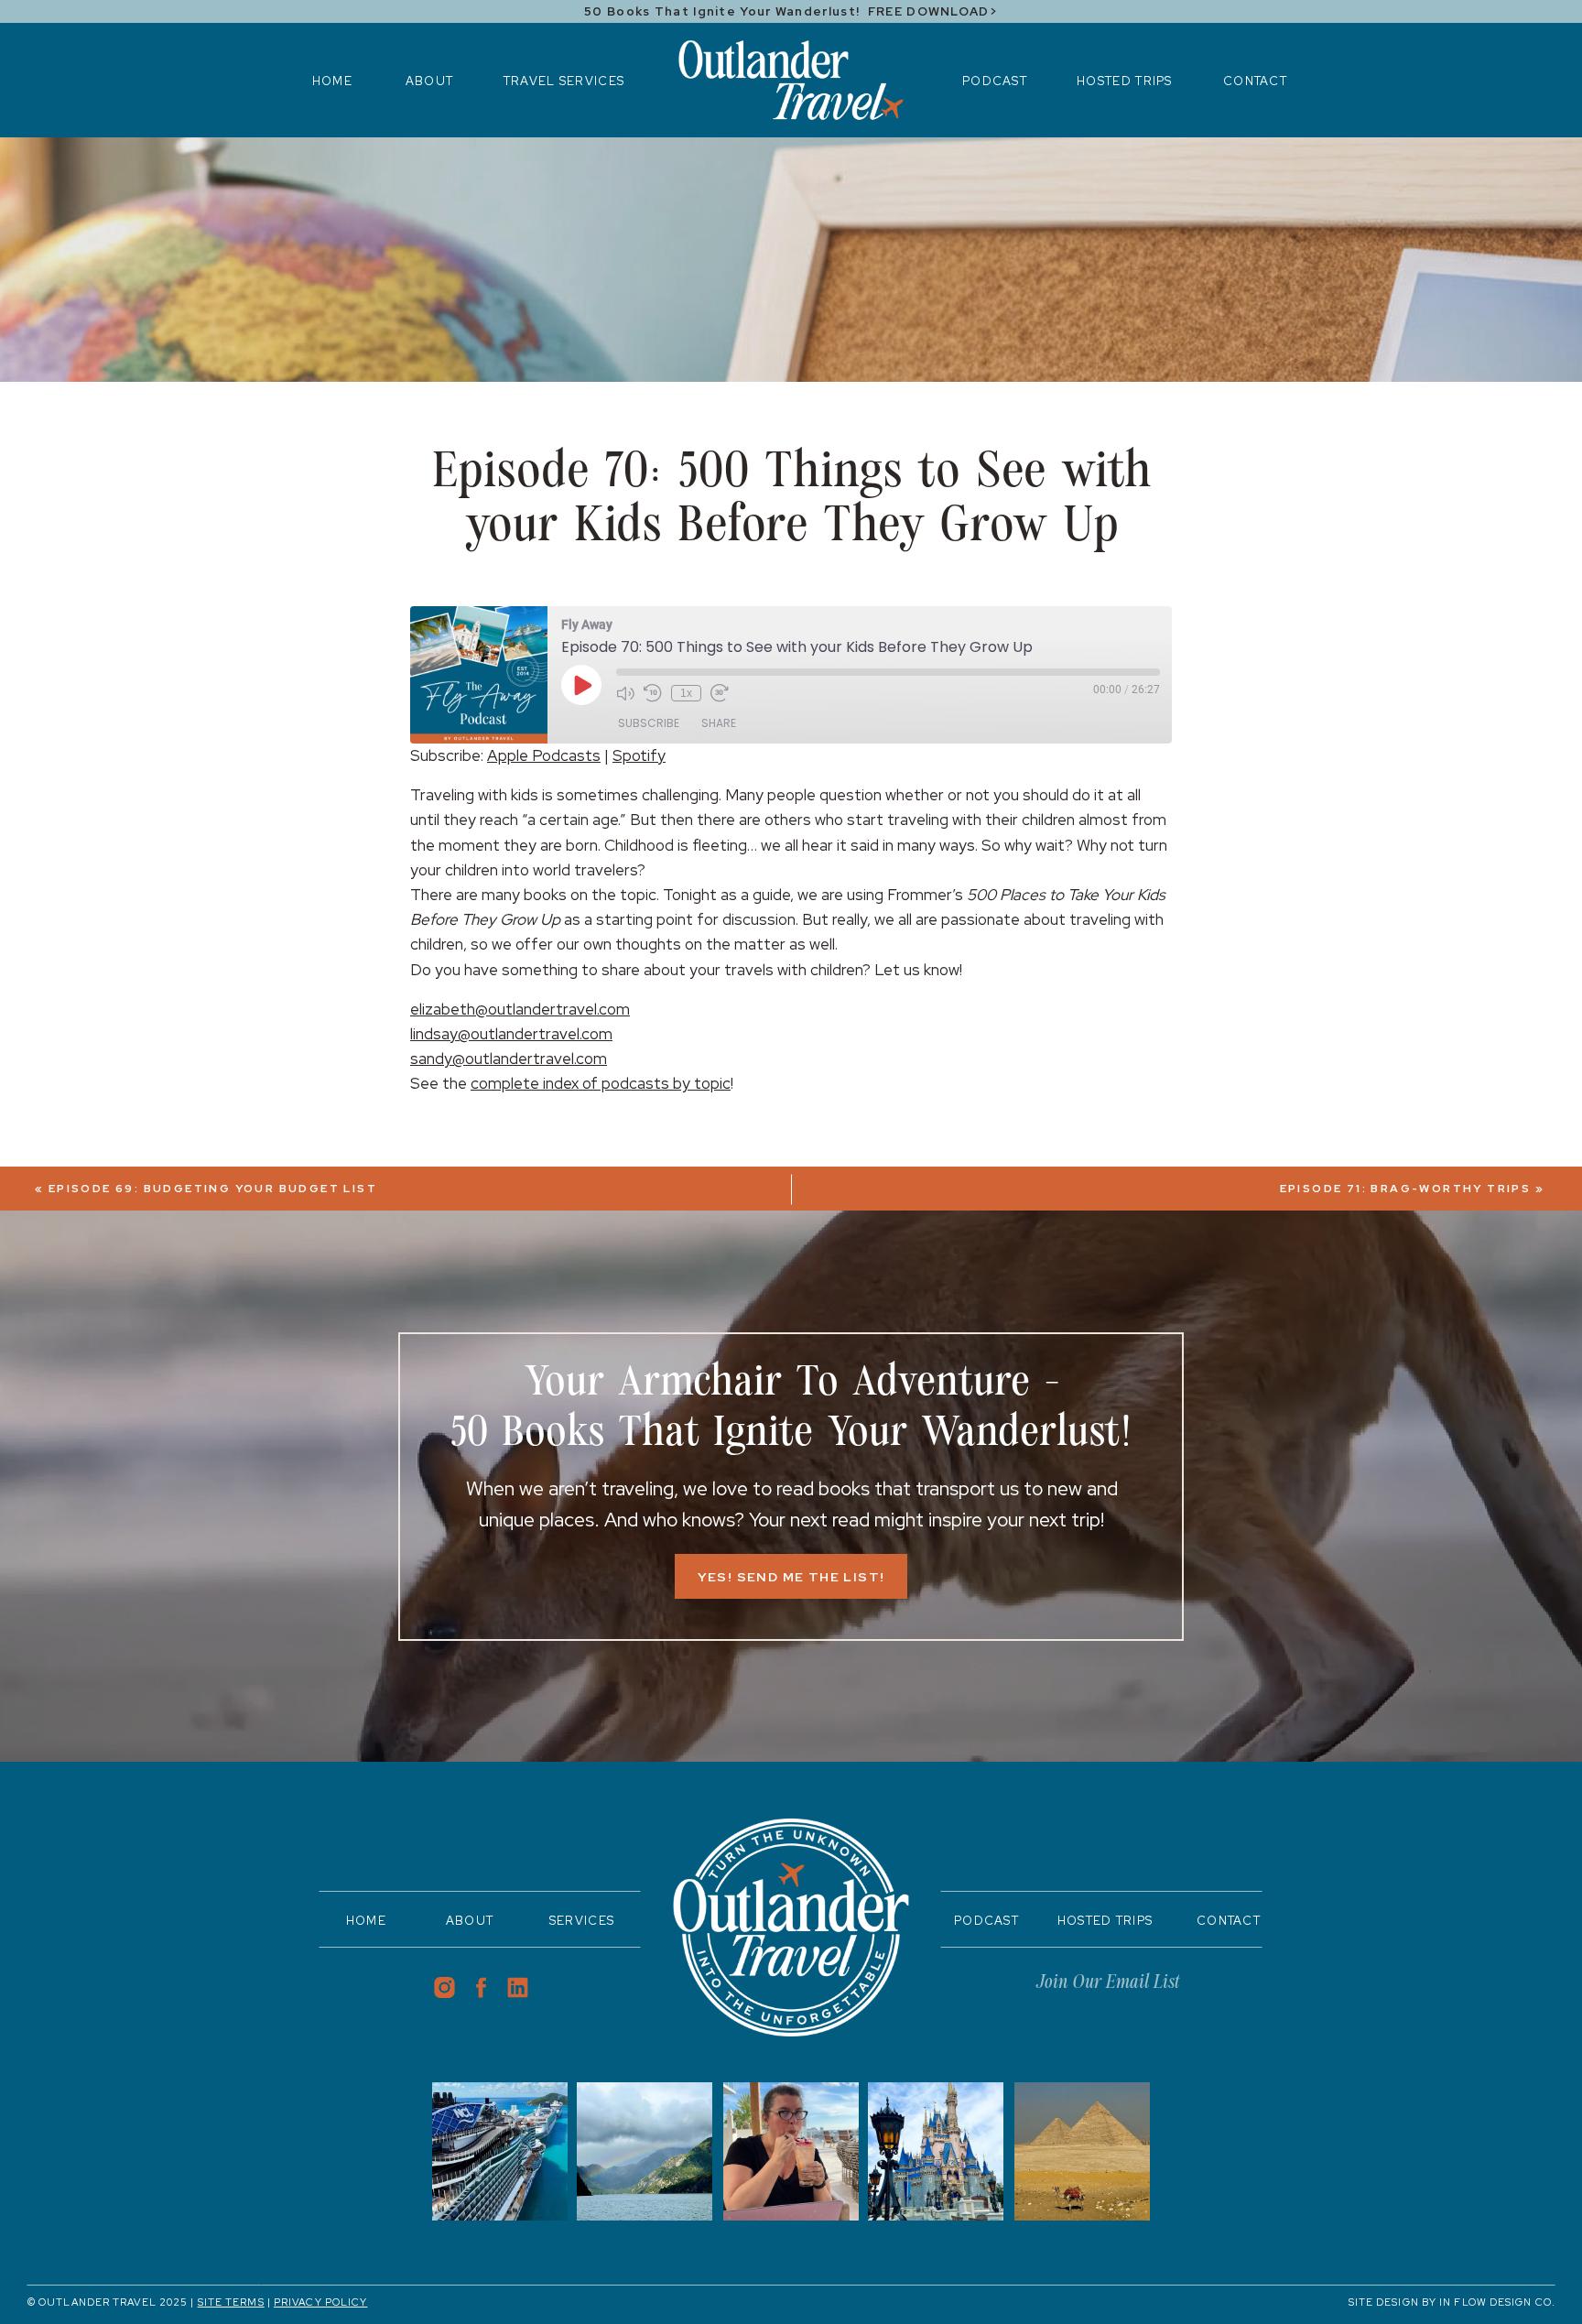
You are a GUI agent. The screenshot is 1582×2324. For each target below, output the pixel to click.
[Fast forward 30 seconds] (720, 693)
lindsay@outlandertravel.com (511, 1034)
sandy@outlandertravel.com (509, 1059)
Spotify (639, 755)
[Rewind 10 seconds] (653, 693)
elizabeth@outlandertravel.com (520, 1009)
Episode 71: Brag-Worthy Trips (1406, 1189)
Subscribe (649, 723)
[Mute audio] (625, 693)
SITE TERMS (231, 2302)
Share (719, 723)
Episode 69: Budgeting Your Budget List (213, 1189)
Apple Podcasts (544, 755)
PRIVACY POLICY (320, 2302)
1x (686, 693)
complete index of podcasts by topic (601, 1083)
